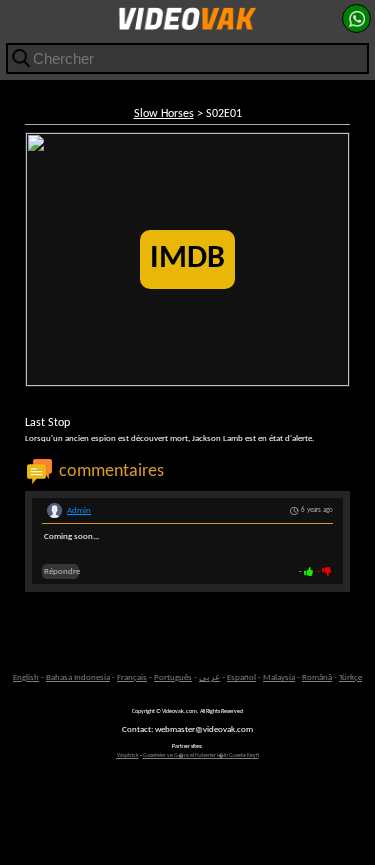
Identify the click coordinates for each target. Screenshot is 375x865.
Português (173, 677)
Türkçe (350, 677)
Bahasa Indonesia (78, 677)
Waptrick (128, 755)
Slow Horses (164, 114)
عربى (209, 677)
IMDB (187, 259)
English (26, 677)
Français (132, 677)
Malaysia (279, 677)
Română (317, 677)
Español (241, 677)
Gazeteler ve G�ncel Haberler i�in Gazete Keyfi (201, 755)
